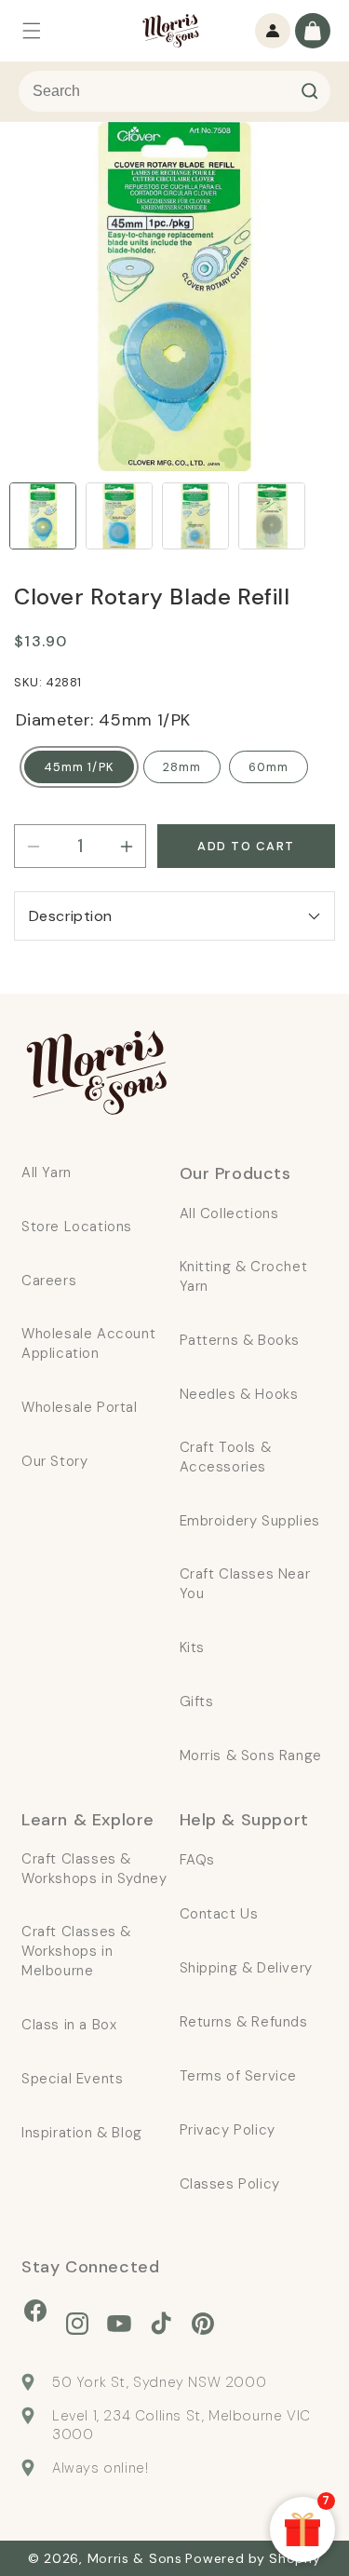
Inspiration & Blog (82, 2133)
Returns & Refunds (244, 2022)
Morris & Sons (135, 2558)
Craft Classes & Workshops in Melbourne (76, 1951)
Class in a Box (69, 2025)
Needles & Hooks (239, 1394)
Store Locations (77, 1227)
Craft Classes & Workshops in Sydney (94, 1869)
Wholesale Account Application (88, 1343)
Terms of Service (239, 2076)
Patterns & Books (240, 1340)
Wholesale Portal (80, 1407)
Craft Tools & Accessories (226, 1457)
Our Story (54, 1461)
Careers (49, 1281)
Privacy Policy (228, 2130)
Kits (192, 1647)
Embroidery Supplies (250, 1521)
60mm (268, 767)
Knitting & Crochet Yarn (244, 1276)
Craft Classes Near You (245, 1584)
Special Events (72, 2079)
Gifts (197, 1702)
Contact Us (219, 1914)
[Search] (310, 91)
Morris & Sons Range (251, 1756)
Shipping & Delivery (246, 1968)
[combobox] (174, 91)
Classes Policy (230, 2184)
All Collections (229, 1213)
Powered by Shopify (253, 2558)
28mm (182, 767)
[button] (32, 31)
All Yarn (47, 1173)
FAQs (197, 1860)
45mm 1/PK (79, 767)
